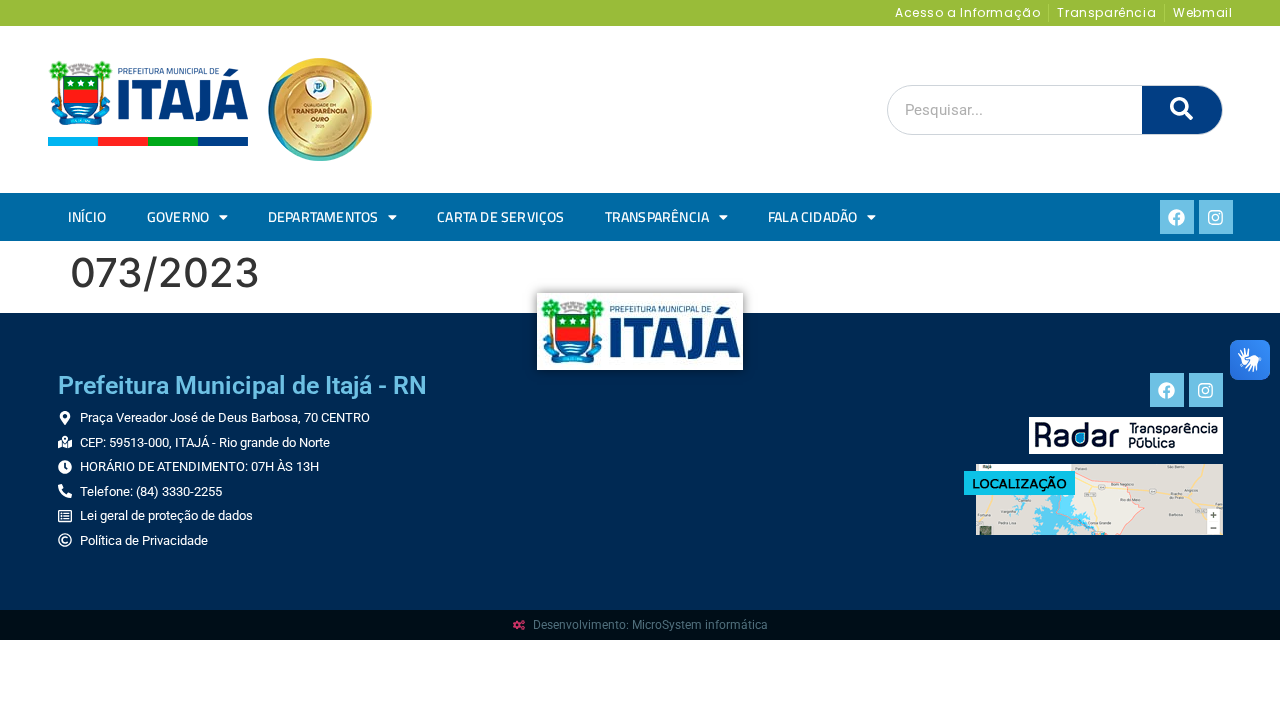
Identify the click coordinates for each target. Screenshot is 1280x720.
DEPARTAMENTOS (323, 217)
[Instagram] (1216, 217)
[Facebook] (1177, 217)
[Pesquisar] (1182, 110)
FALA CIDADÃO (812, 217)
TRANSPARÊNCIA (657, 217)
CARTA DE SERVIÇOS (500, 217)
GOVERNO (178, 217)
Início (87, 217)
